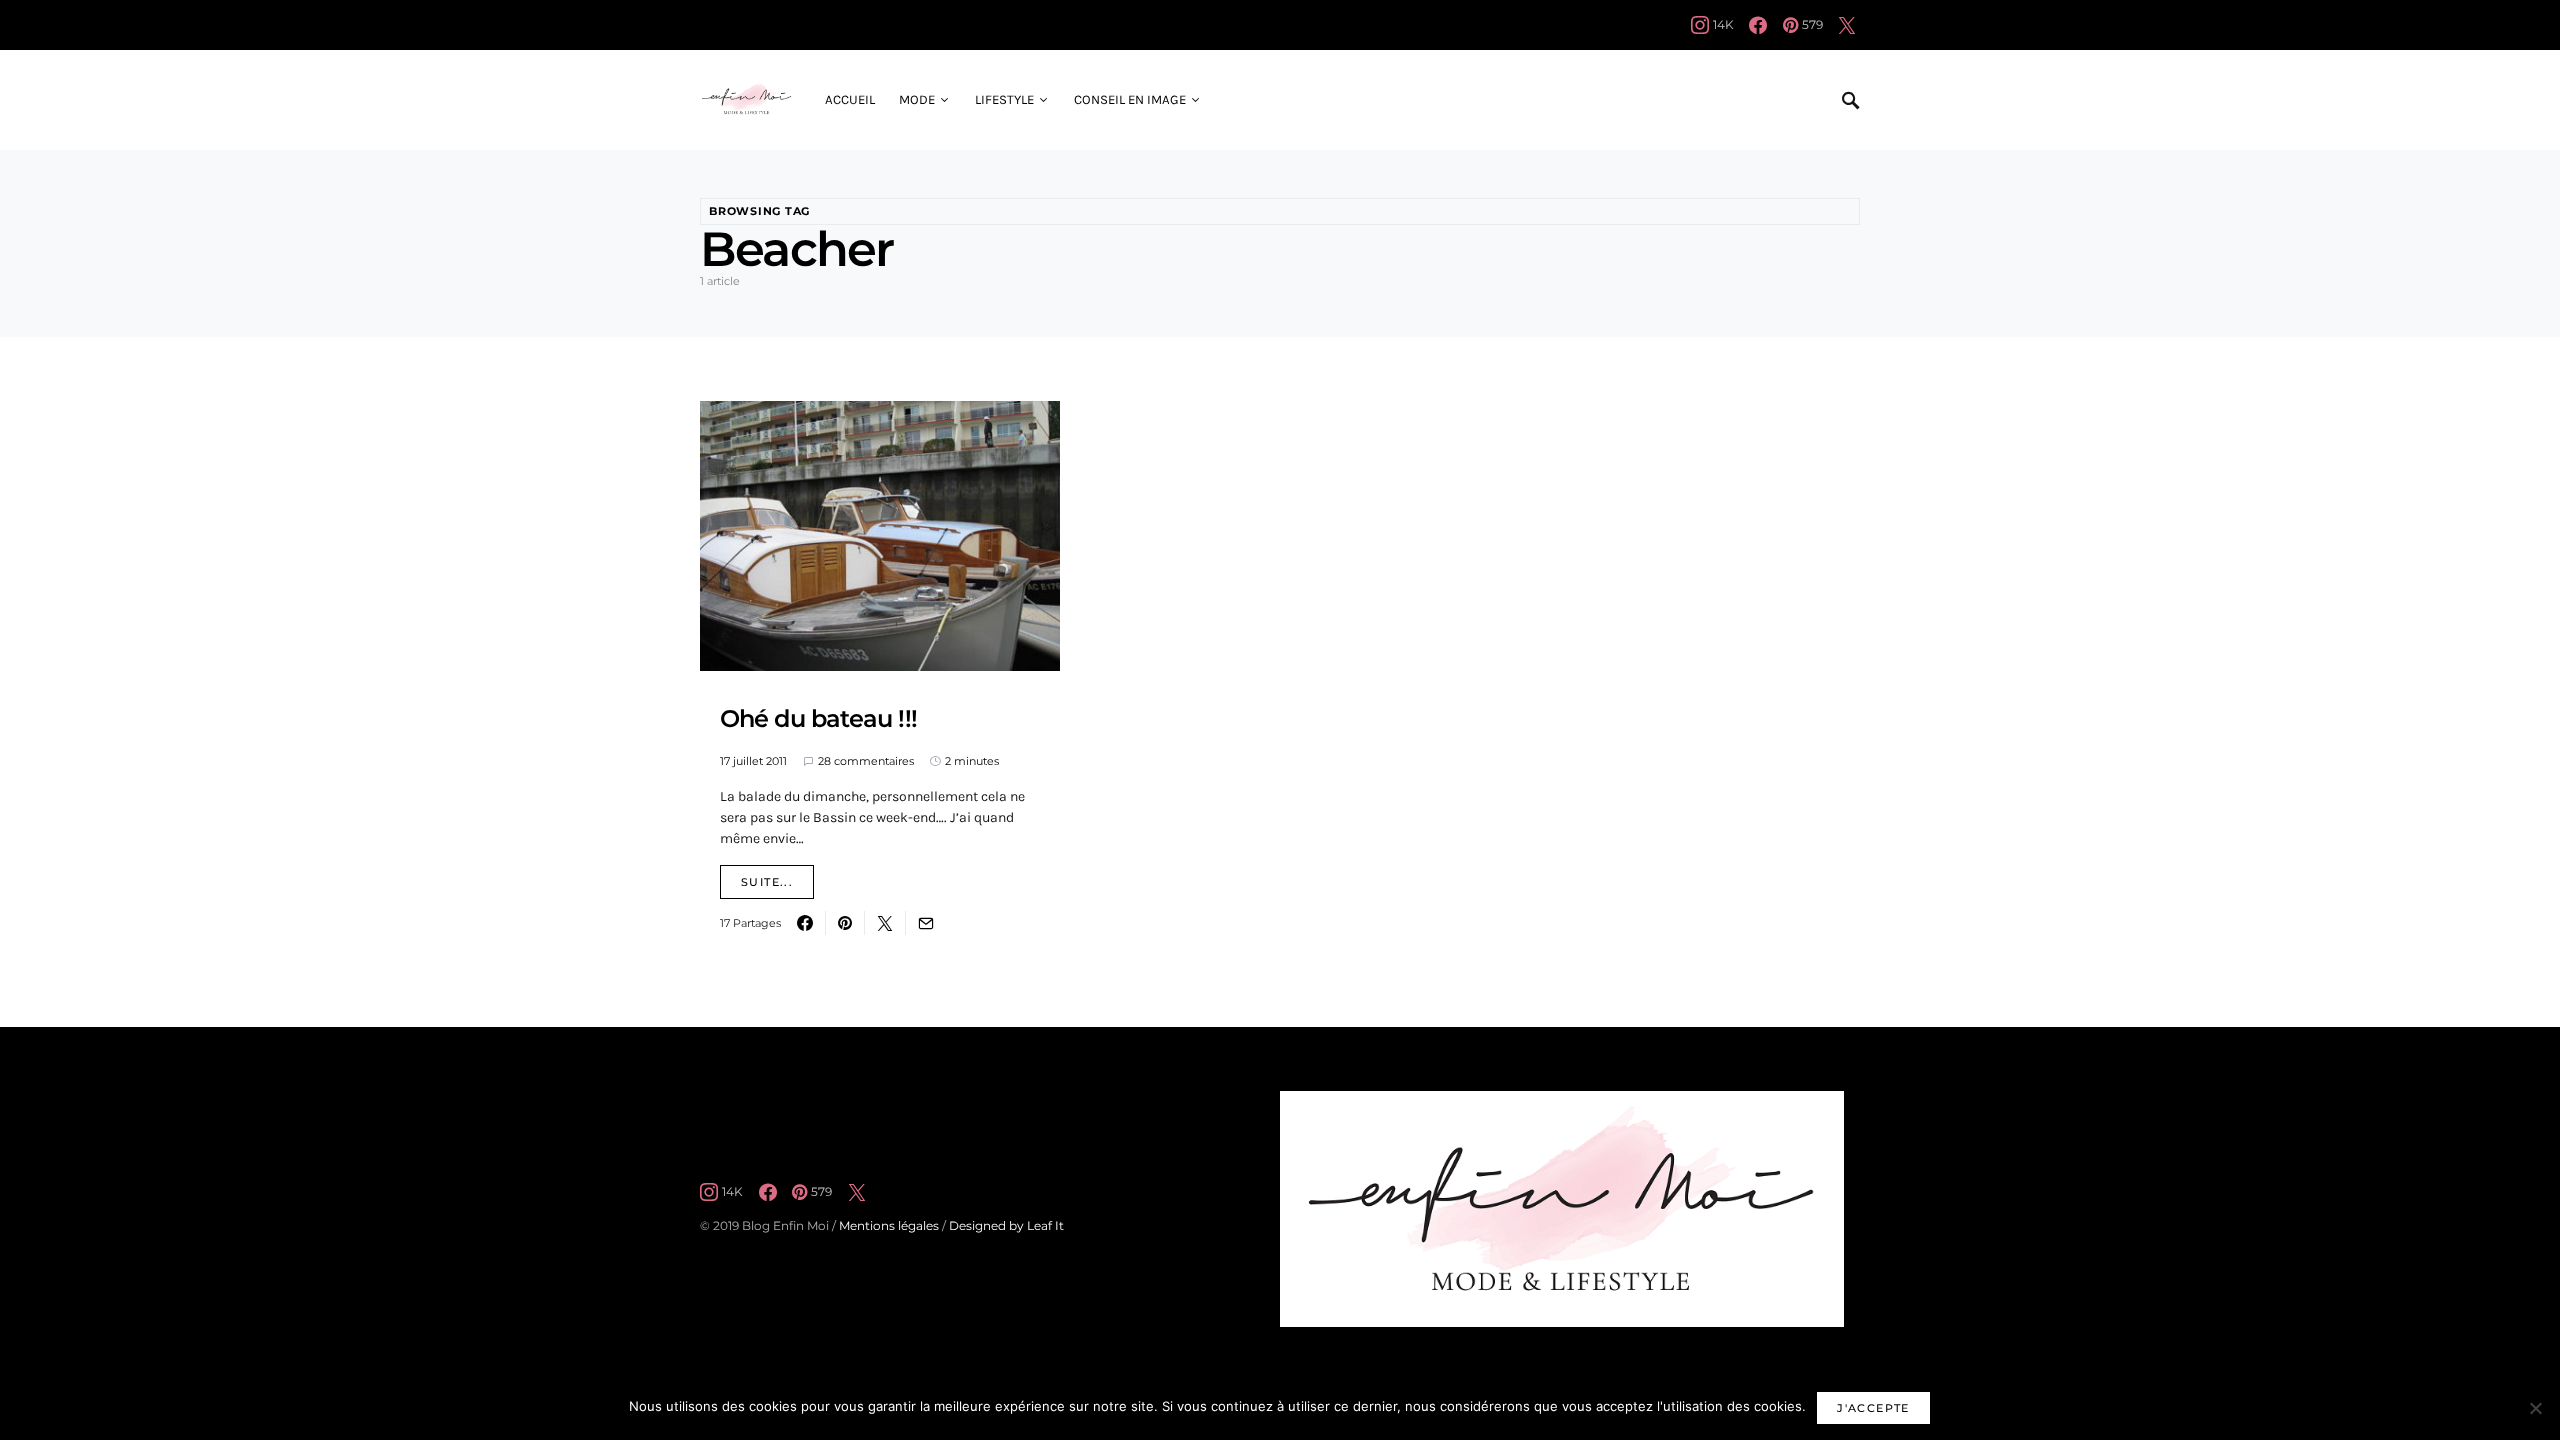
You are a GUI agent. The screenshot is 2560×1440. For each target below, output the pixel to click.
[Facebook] (1758, 25)
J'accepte (1873, 1408)
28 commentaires (866, 761)
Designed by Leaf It (1006, 1225)
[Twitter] (1847, 25)
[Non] (2535, 1408)
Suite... (767, 882)
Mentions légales (889, 1225)
